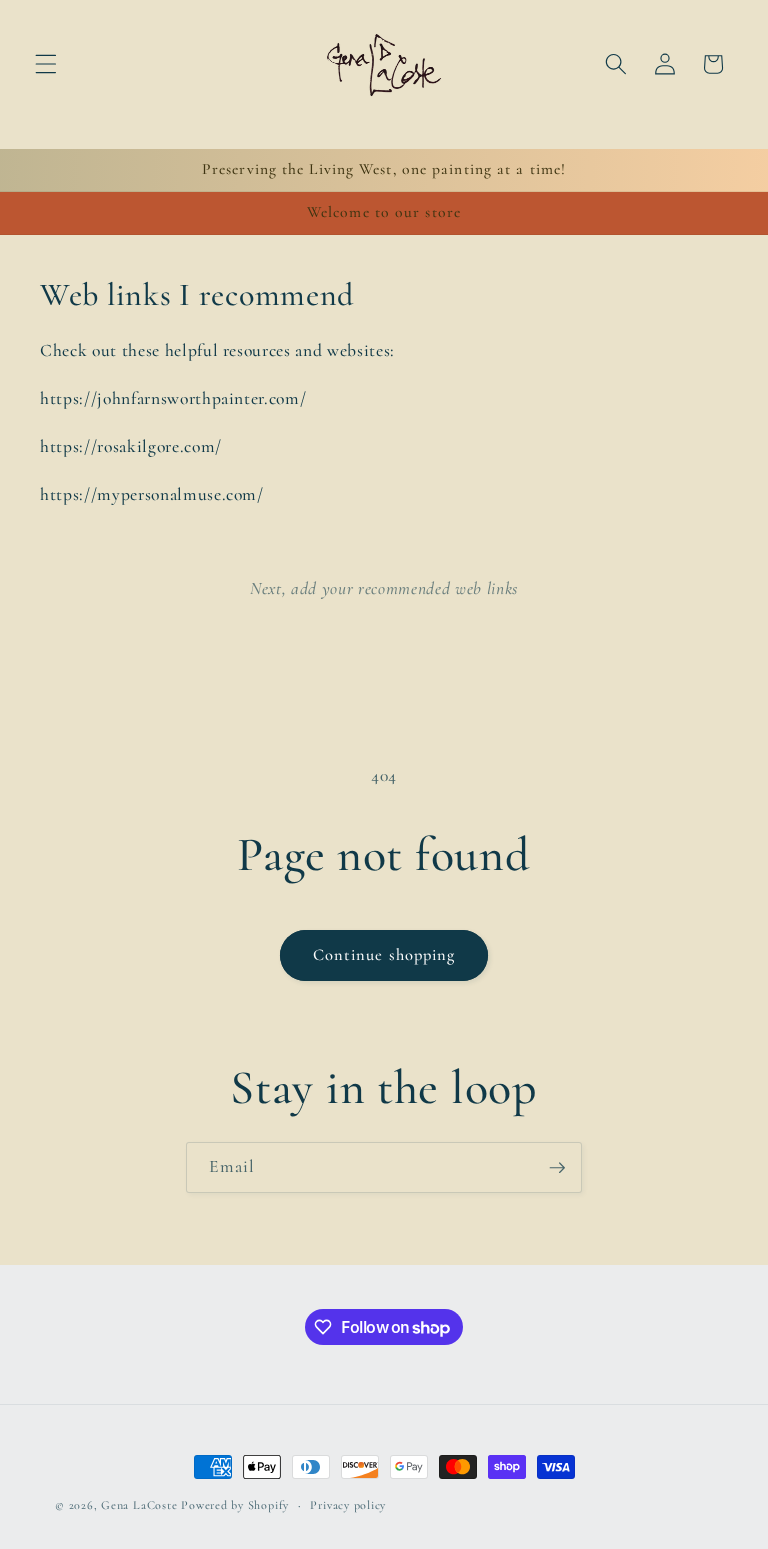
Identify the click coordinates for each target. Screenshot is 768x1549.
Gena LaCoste (139, 1505)
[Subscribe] (557, 1168)
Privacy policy (348, 1505)
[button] (46, 64)
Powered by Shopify (235, 1505)
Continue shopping (384, 955)
